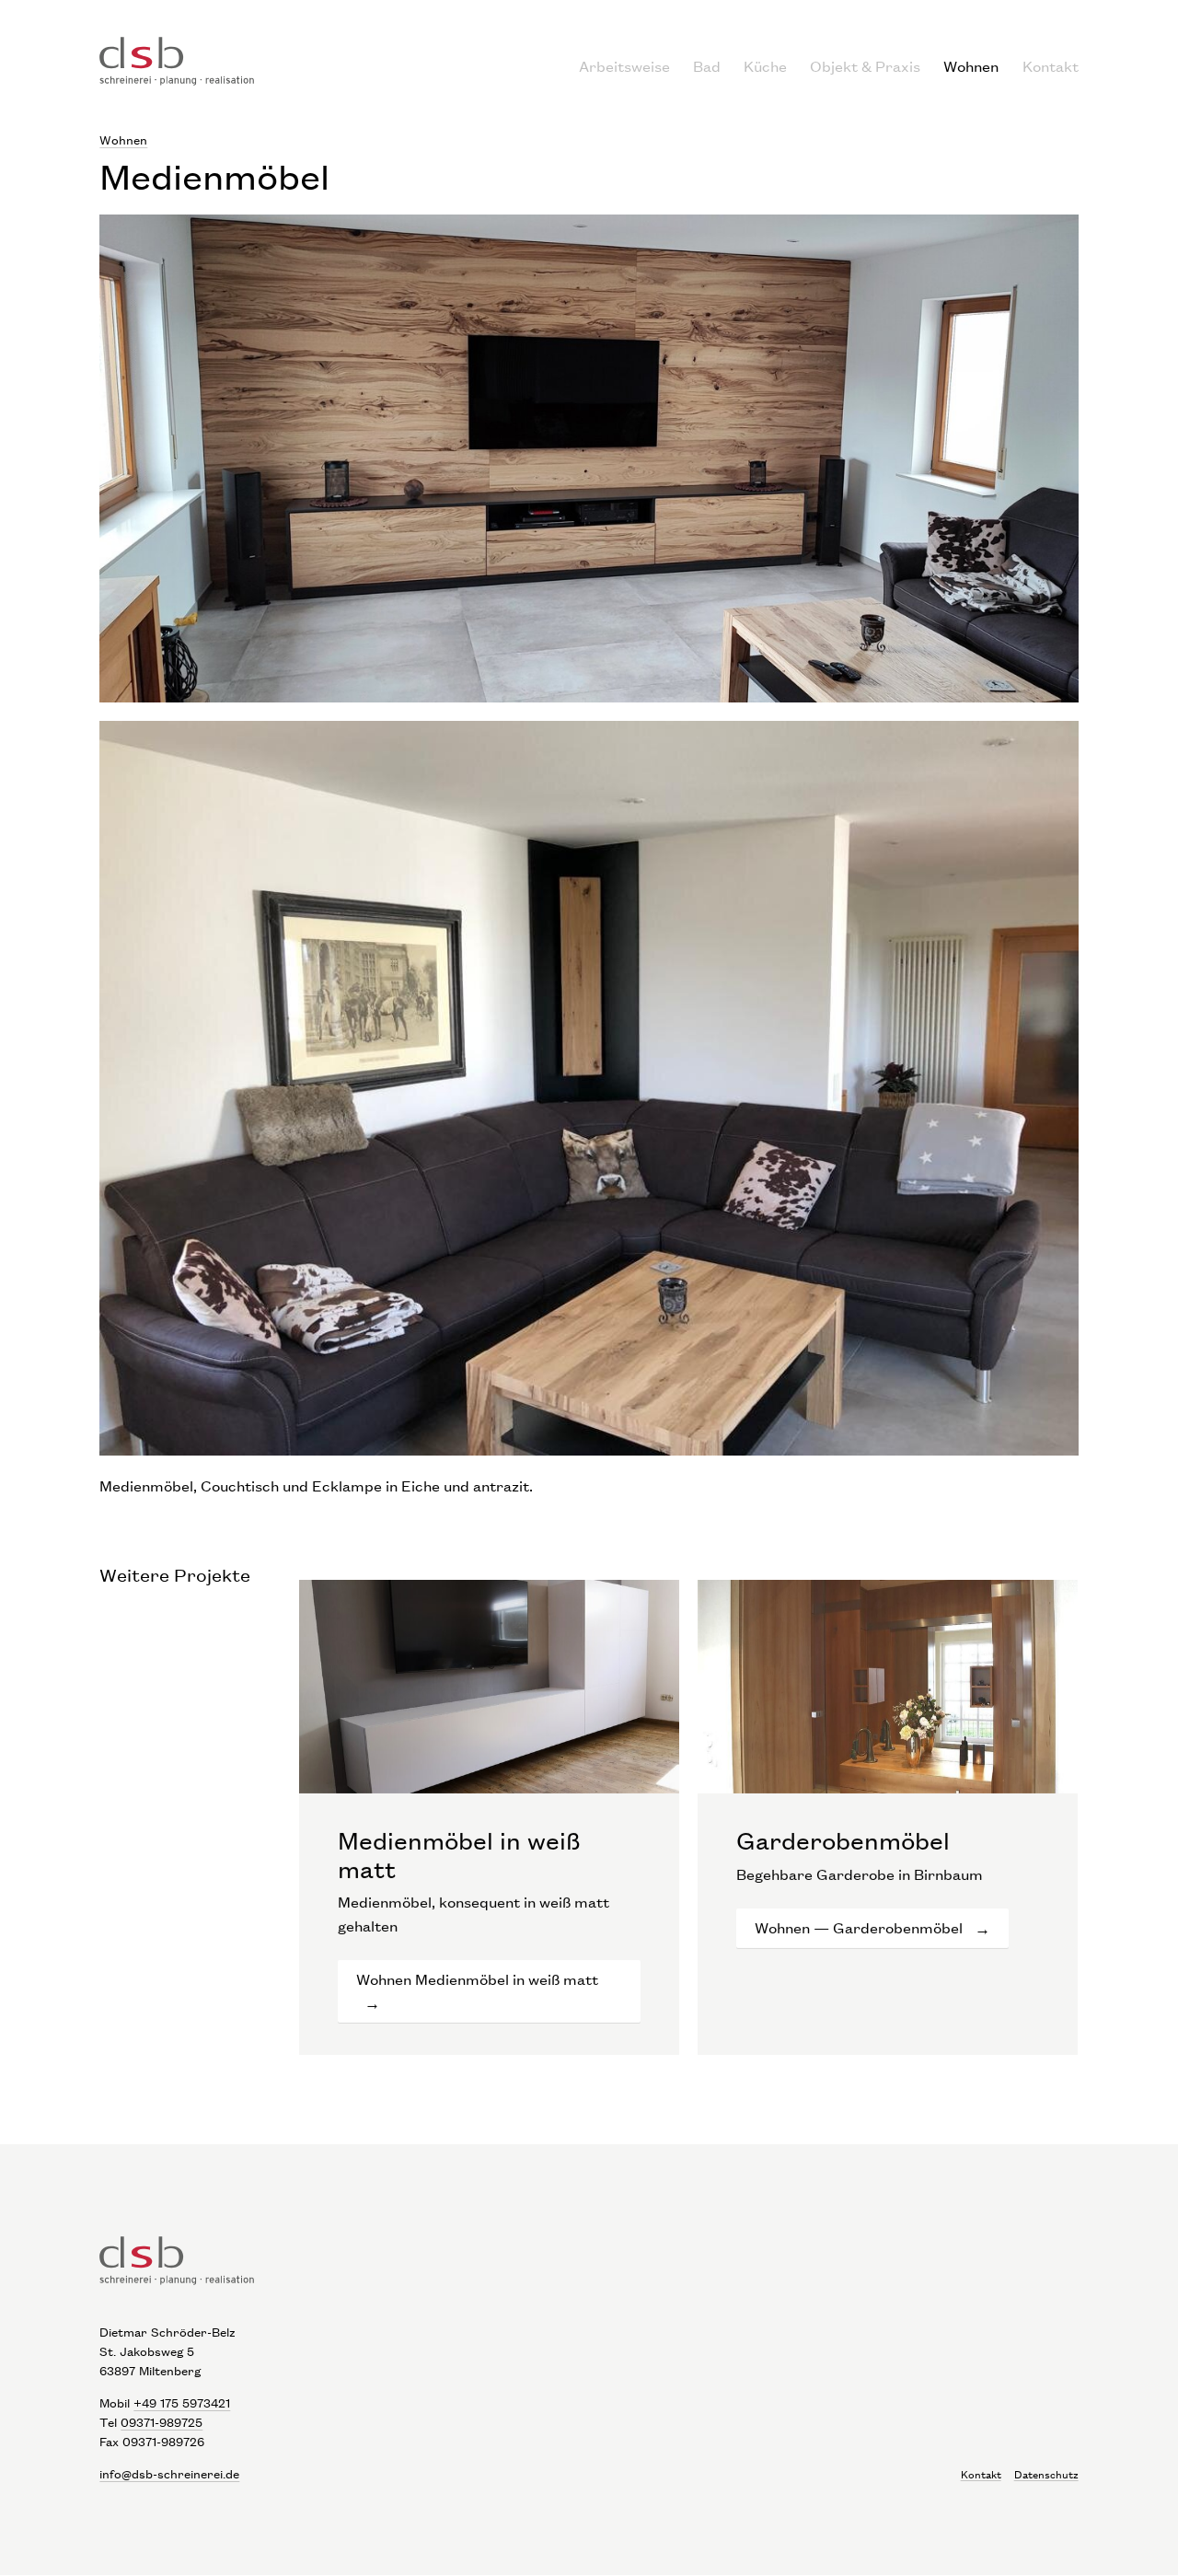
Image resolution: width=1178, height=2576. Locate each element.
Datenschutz (1046, 2474)
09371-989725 (162, 2422)
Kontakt (1051, 66)
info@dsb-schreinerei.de (169, 2473)
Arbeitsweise (624, 66)
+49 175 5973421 (182, 2402)
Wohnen (971, 66)
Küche (765, 66)
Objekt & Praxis (865, 66)
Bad (707, 66)
